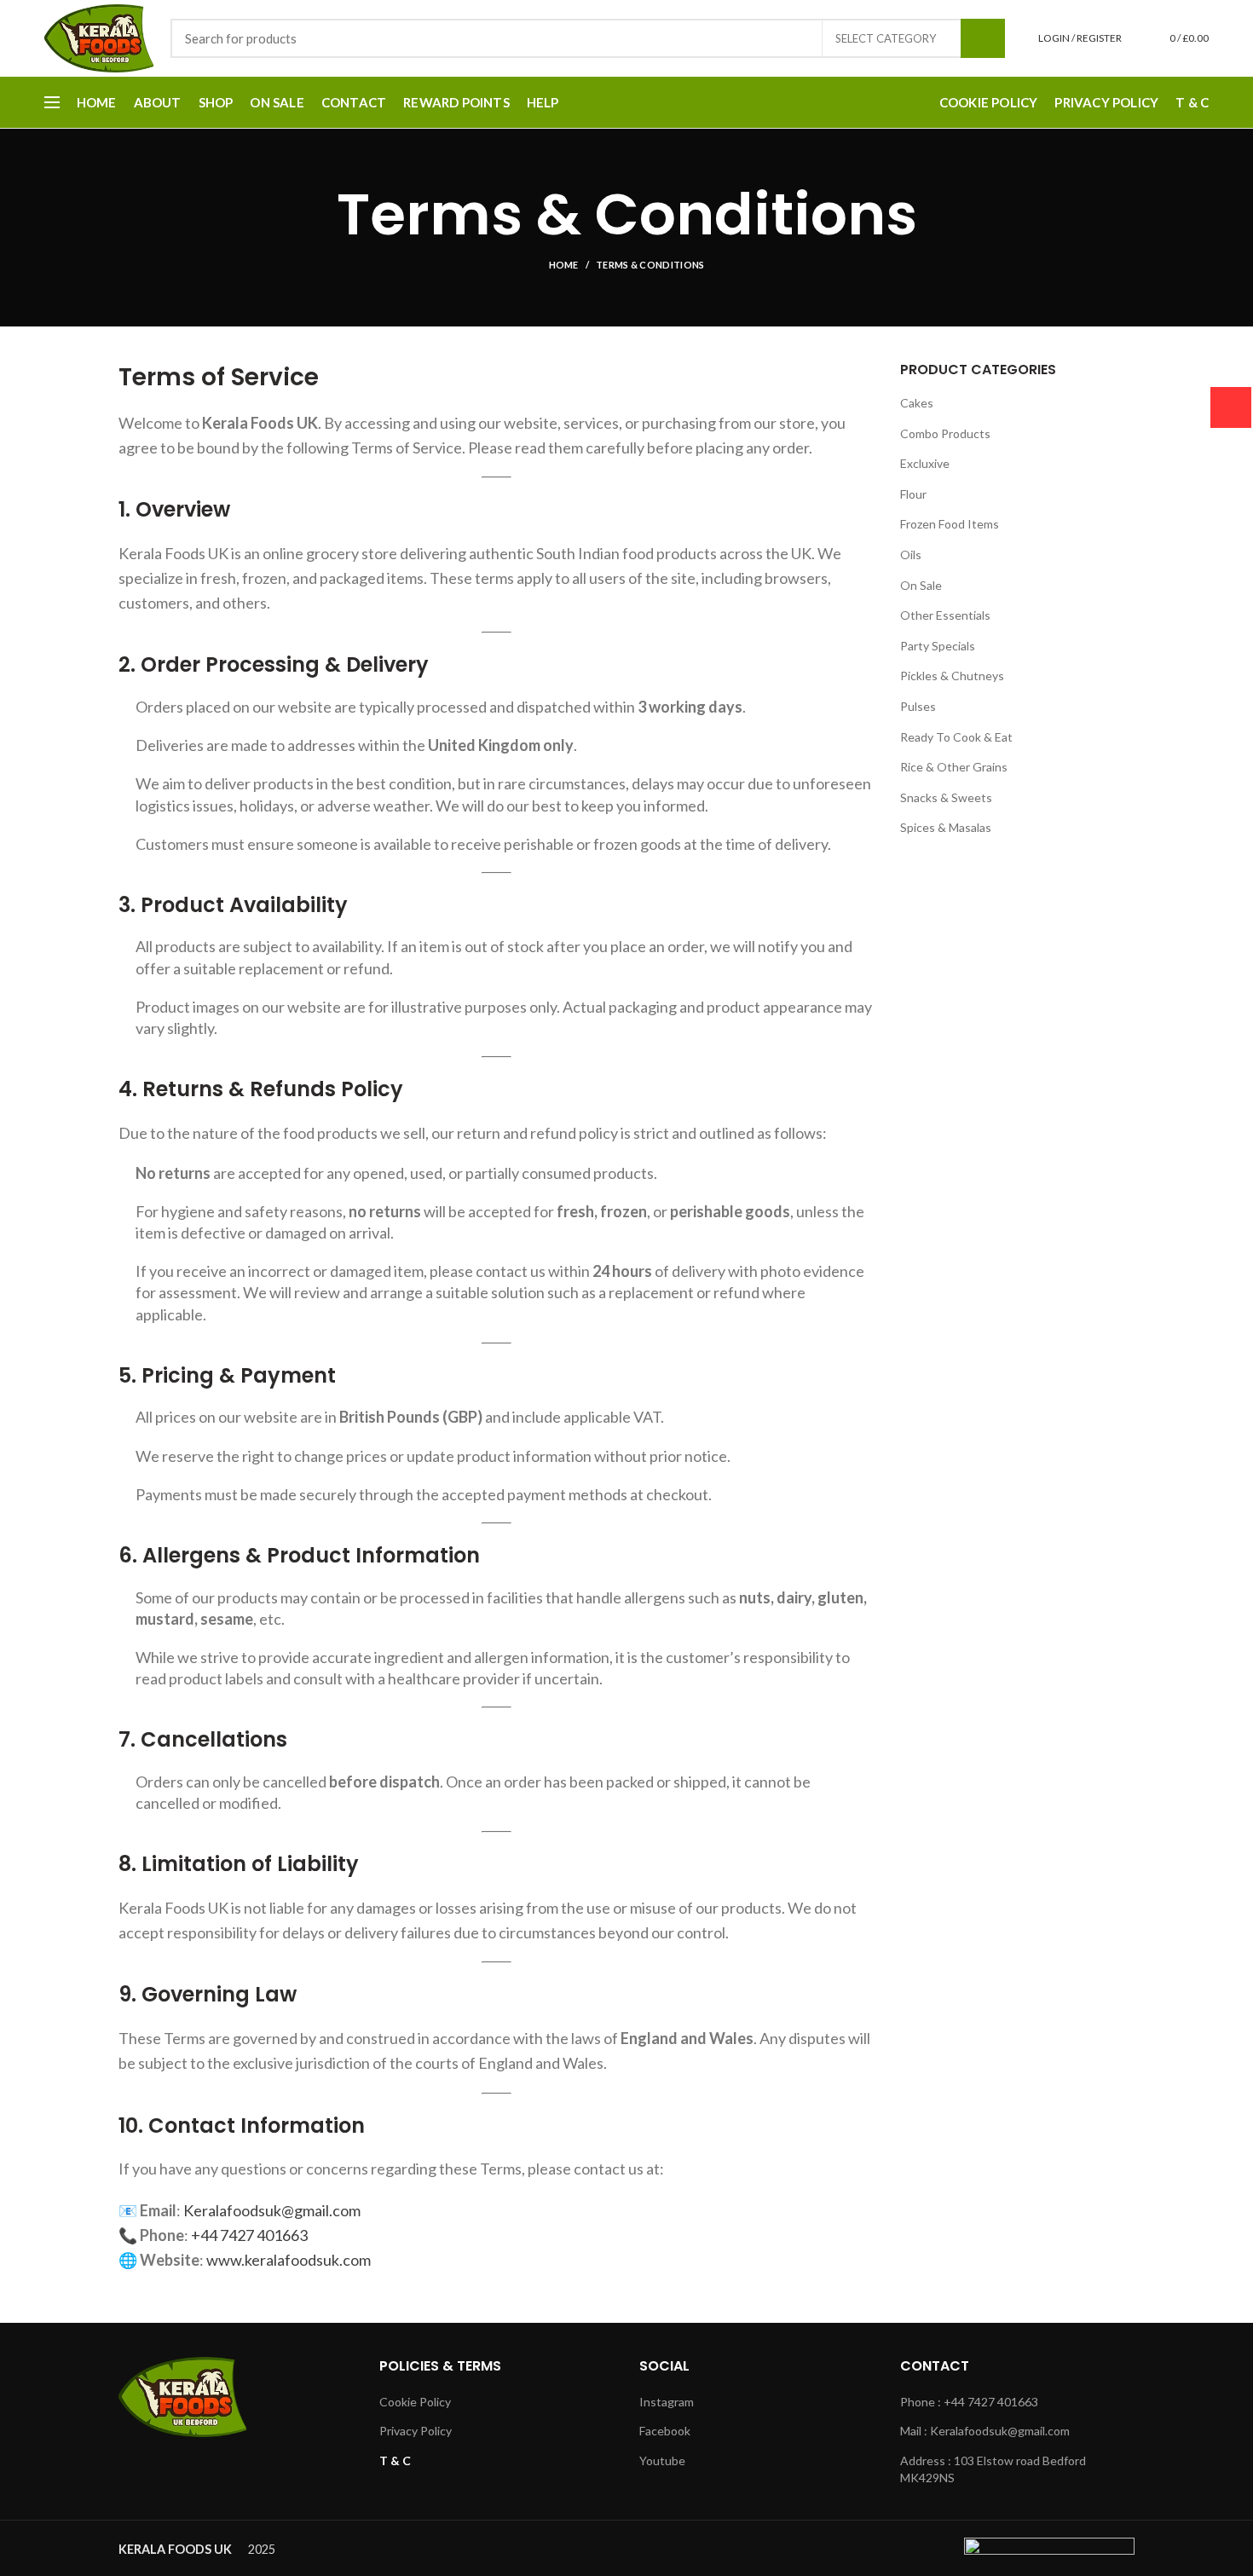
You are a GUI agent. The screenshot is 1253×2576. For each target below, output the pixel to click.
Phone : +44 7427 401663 (969, 2402)
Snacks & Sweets (946, 797)
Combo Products (945, 433)
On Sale (921, 585)
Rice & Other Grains (954, 767)
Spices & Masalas (946, 827)
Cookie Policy (415, 2402)
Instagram (667, 2402)
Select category (886, 38)
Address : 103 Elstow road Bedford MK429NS (993, 2469)
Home (564, 265)
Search (983, 38)
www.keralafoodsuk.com (289, 2260)
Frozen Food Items (950, 524)
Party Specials (938, 646)
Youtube (662, 2460)
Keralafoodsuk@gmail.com (272, 2210)
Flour (913, 494)
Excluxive (925, 463)
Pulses (918, 706)
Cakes (917, 403)
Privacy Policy (416, 2431)
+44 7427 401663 (249, 2235)
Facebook (665, 2431)
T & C (395, 2460)
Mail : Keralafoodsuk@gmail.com (985, 2431)
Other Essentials (945, 615)
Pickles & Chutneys (952, 676)
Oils (911, 554)
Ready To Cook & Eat (956, 737)
